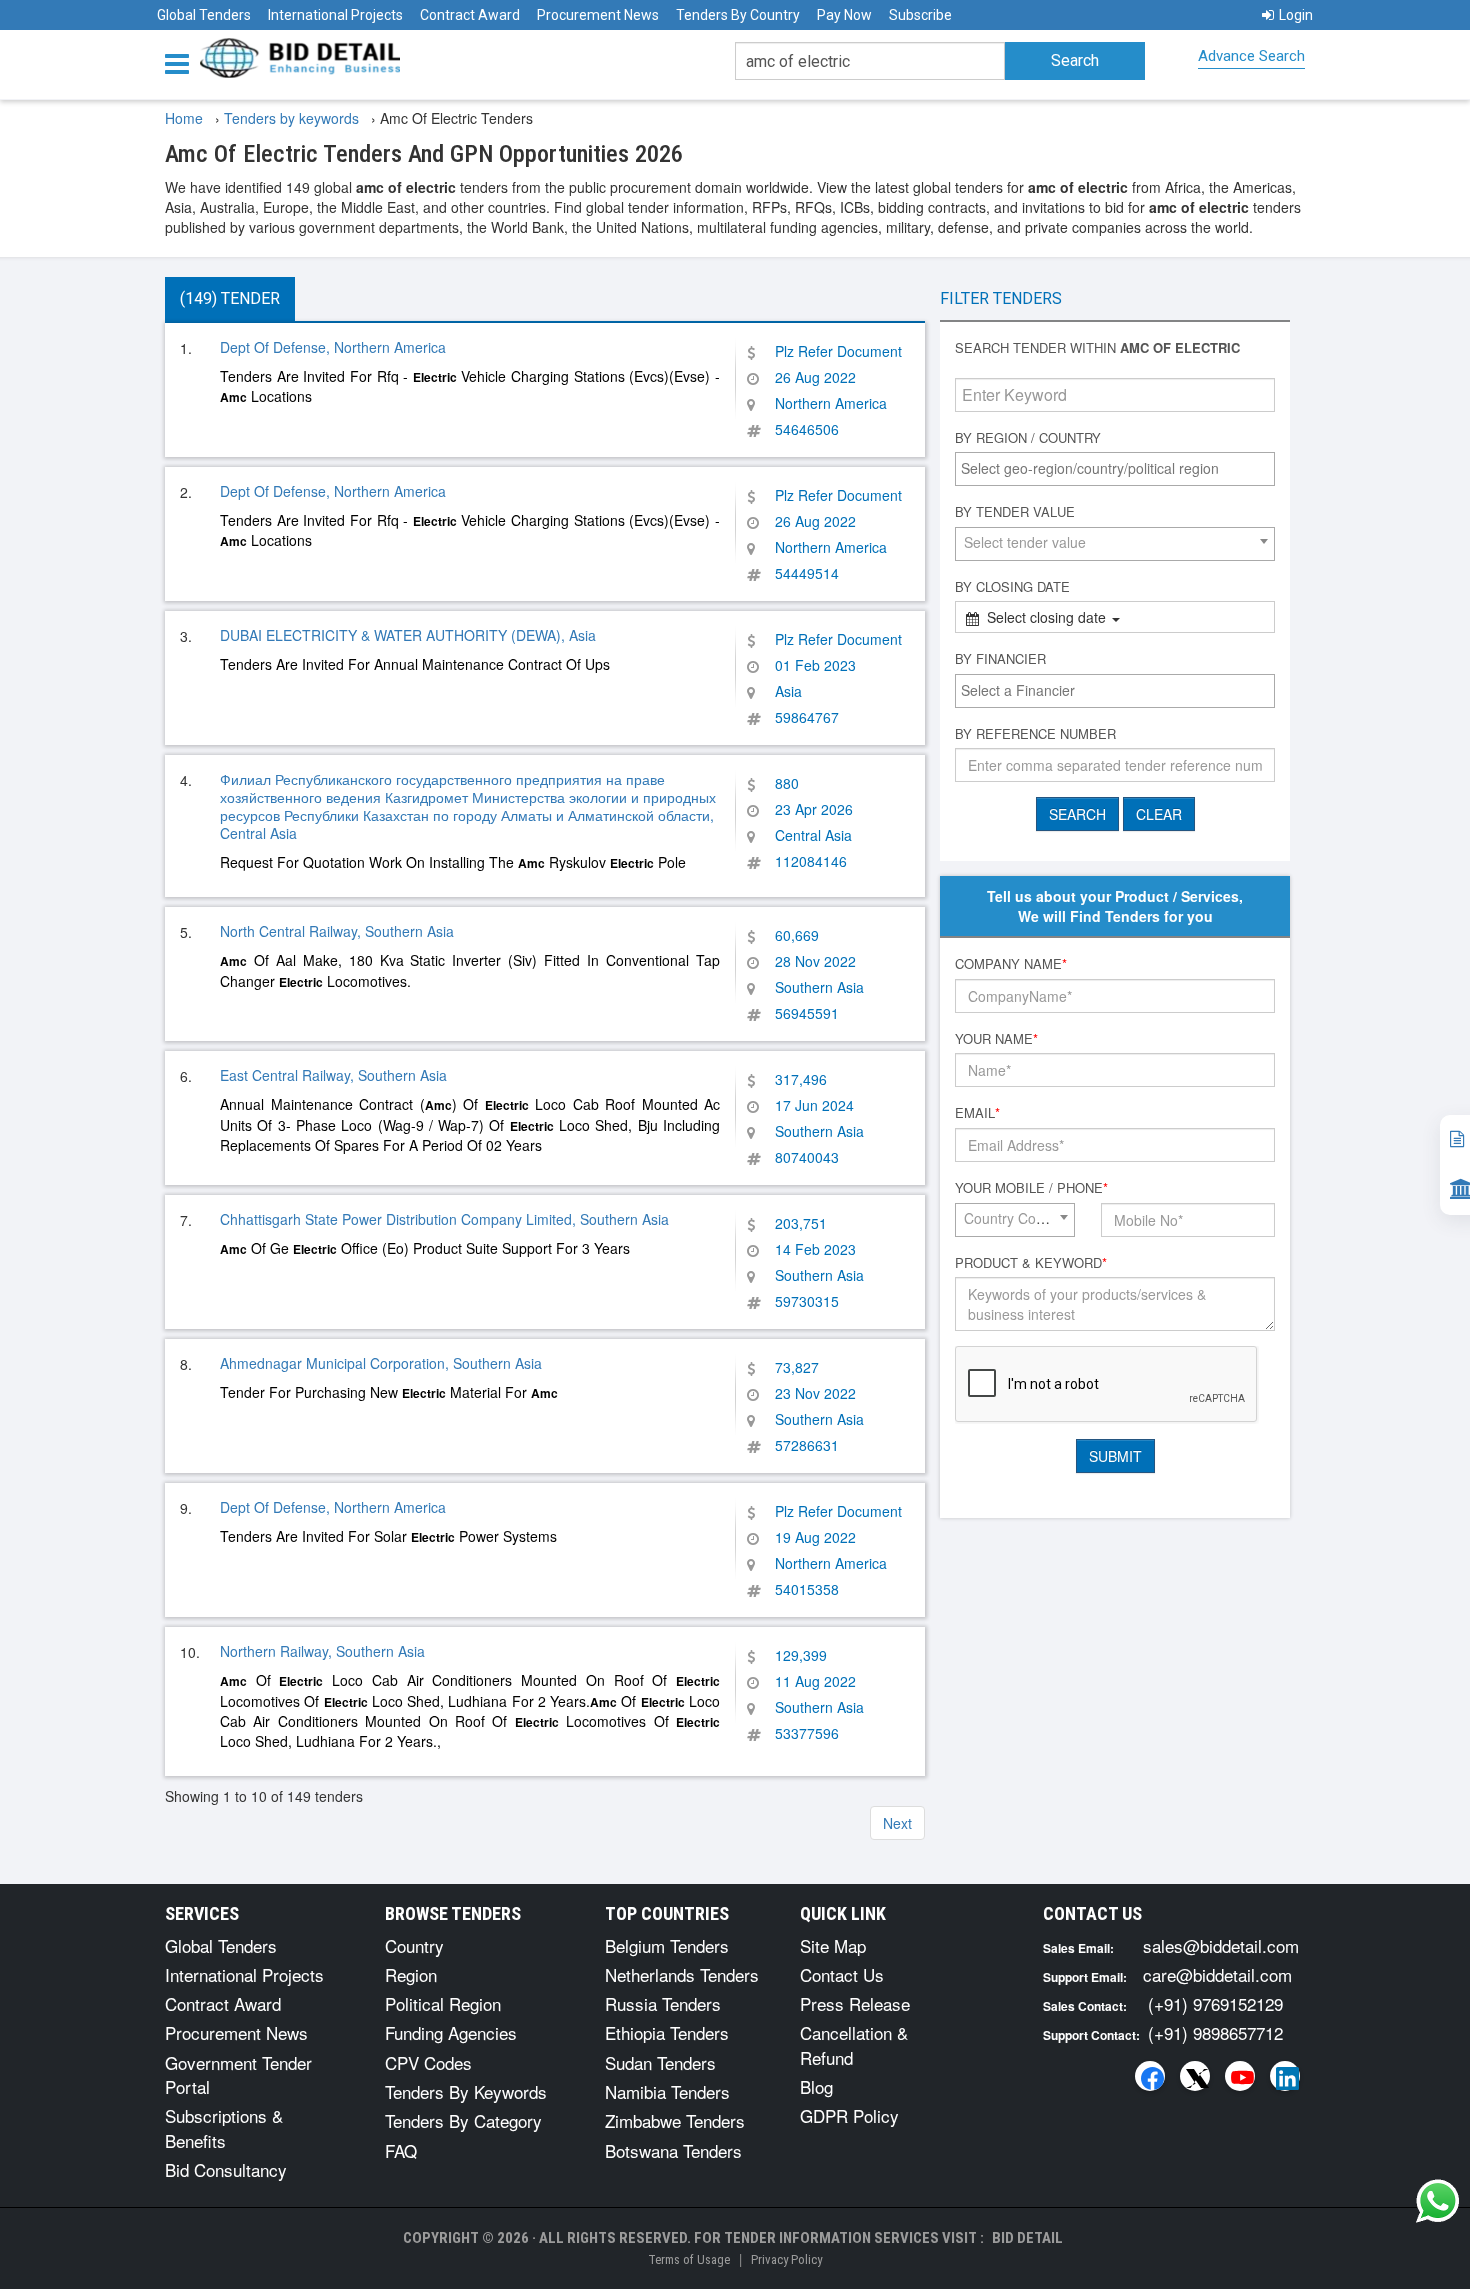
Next (897, 1823)
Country (414, 1945)
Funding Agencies (451, 2032)
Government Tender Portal (238, 2074)
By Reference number (1035, 734)
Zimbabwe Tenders (675, 2120)
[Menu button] (182, 62)
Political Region (443, 2003)
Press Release (855, 2003)
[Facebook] (1150, 2076)
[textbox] (1120, 468)
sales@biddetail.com (1221, 1945)
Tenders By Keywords (466, 2091)
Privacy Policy (786, 2259)
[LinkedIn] (1285, 2076)
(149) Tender (230, 298)
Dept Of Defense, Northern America (333, 347)
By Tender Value (1015, 512)
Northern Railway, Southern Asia (322, 1651)
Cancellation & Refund (854, 2044)
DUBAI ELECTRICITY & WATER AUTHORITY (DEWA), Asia (408, 635)
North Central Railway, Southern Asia (337, 931)
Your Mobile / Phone (1031, 1188)
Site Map (833, 1945)
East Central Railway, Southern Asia (333, 1075)
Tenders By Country (738, 15)
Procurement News (598, 15)
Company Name (1011, 964)
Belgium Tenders (667, 1945)
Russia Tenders (663, 2003)
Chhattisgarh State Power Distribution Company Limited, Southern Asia (444, 1219)
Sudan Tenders (660, 2062)
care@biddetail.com (1217, 1974)
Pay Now (844, 15)
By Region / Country (1028, 438)
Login (1296, 15)
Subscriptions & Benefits (224, 2127)
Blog (816, 2086)
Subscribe (920, 15)
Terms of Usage (689, 2259)
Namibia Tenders (667, 2091)
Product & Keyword (1031, 1263)
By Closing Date (1012, 587)
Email (977, 1113)
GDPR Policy (849, 2115)
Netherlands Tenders (682, 1974)
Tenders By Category (463, 2120)
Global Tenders (204, 15)
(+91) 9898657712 (1215, 2032)
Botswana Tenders (673, 2150)
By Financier (1000, 659)
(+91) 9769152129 (1215, 2003)
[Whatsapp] (1438, 2201)
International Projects (335, 15)
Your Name (996, 1039)
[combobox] (1115, 469)
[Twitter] (1195, 2076)
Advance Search (1251, 56)
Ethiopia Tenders (667, 2032)
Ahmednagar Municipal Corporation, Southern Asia (381, 1363)
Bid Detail (1027, 2238)
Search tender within (1097, 348)
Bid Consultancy (226, 2169)
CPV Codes (428, 2062)
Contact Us (842, 1974)
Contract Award (470, 15)
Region (411, 1974)
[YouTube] (1240, 2076)
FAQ (401, 2150)
